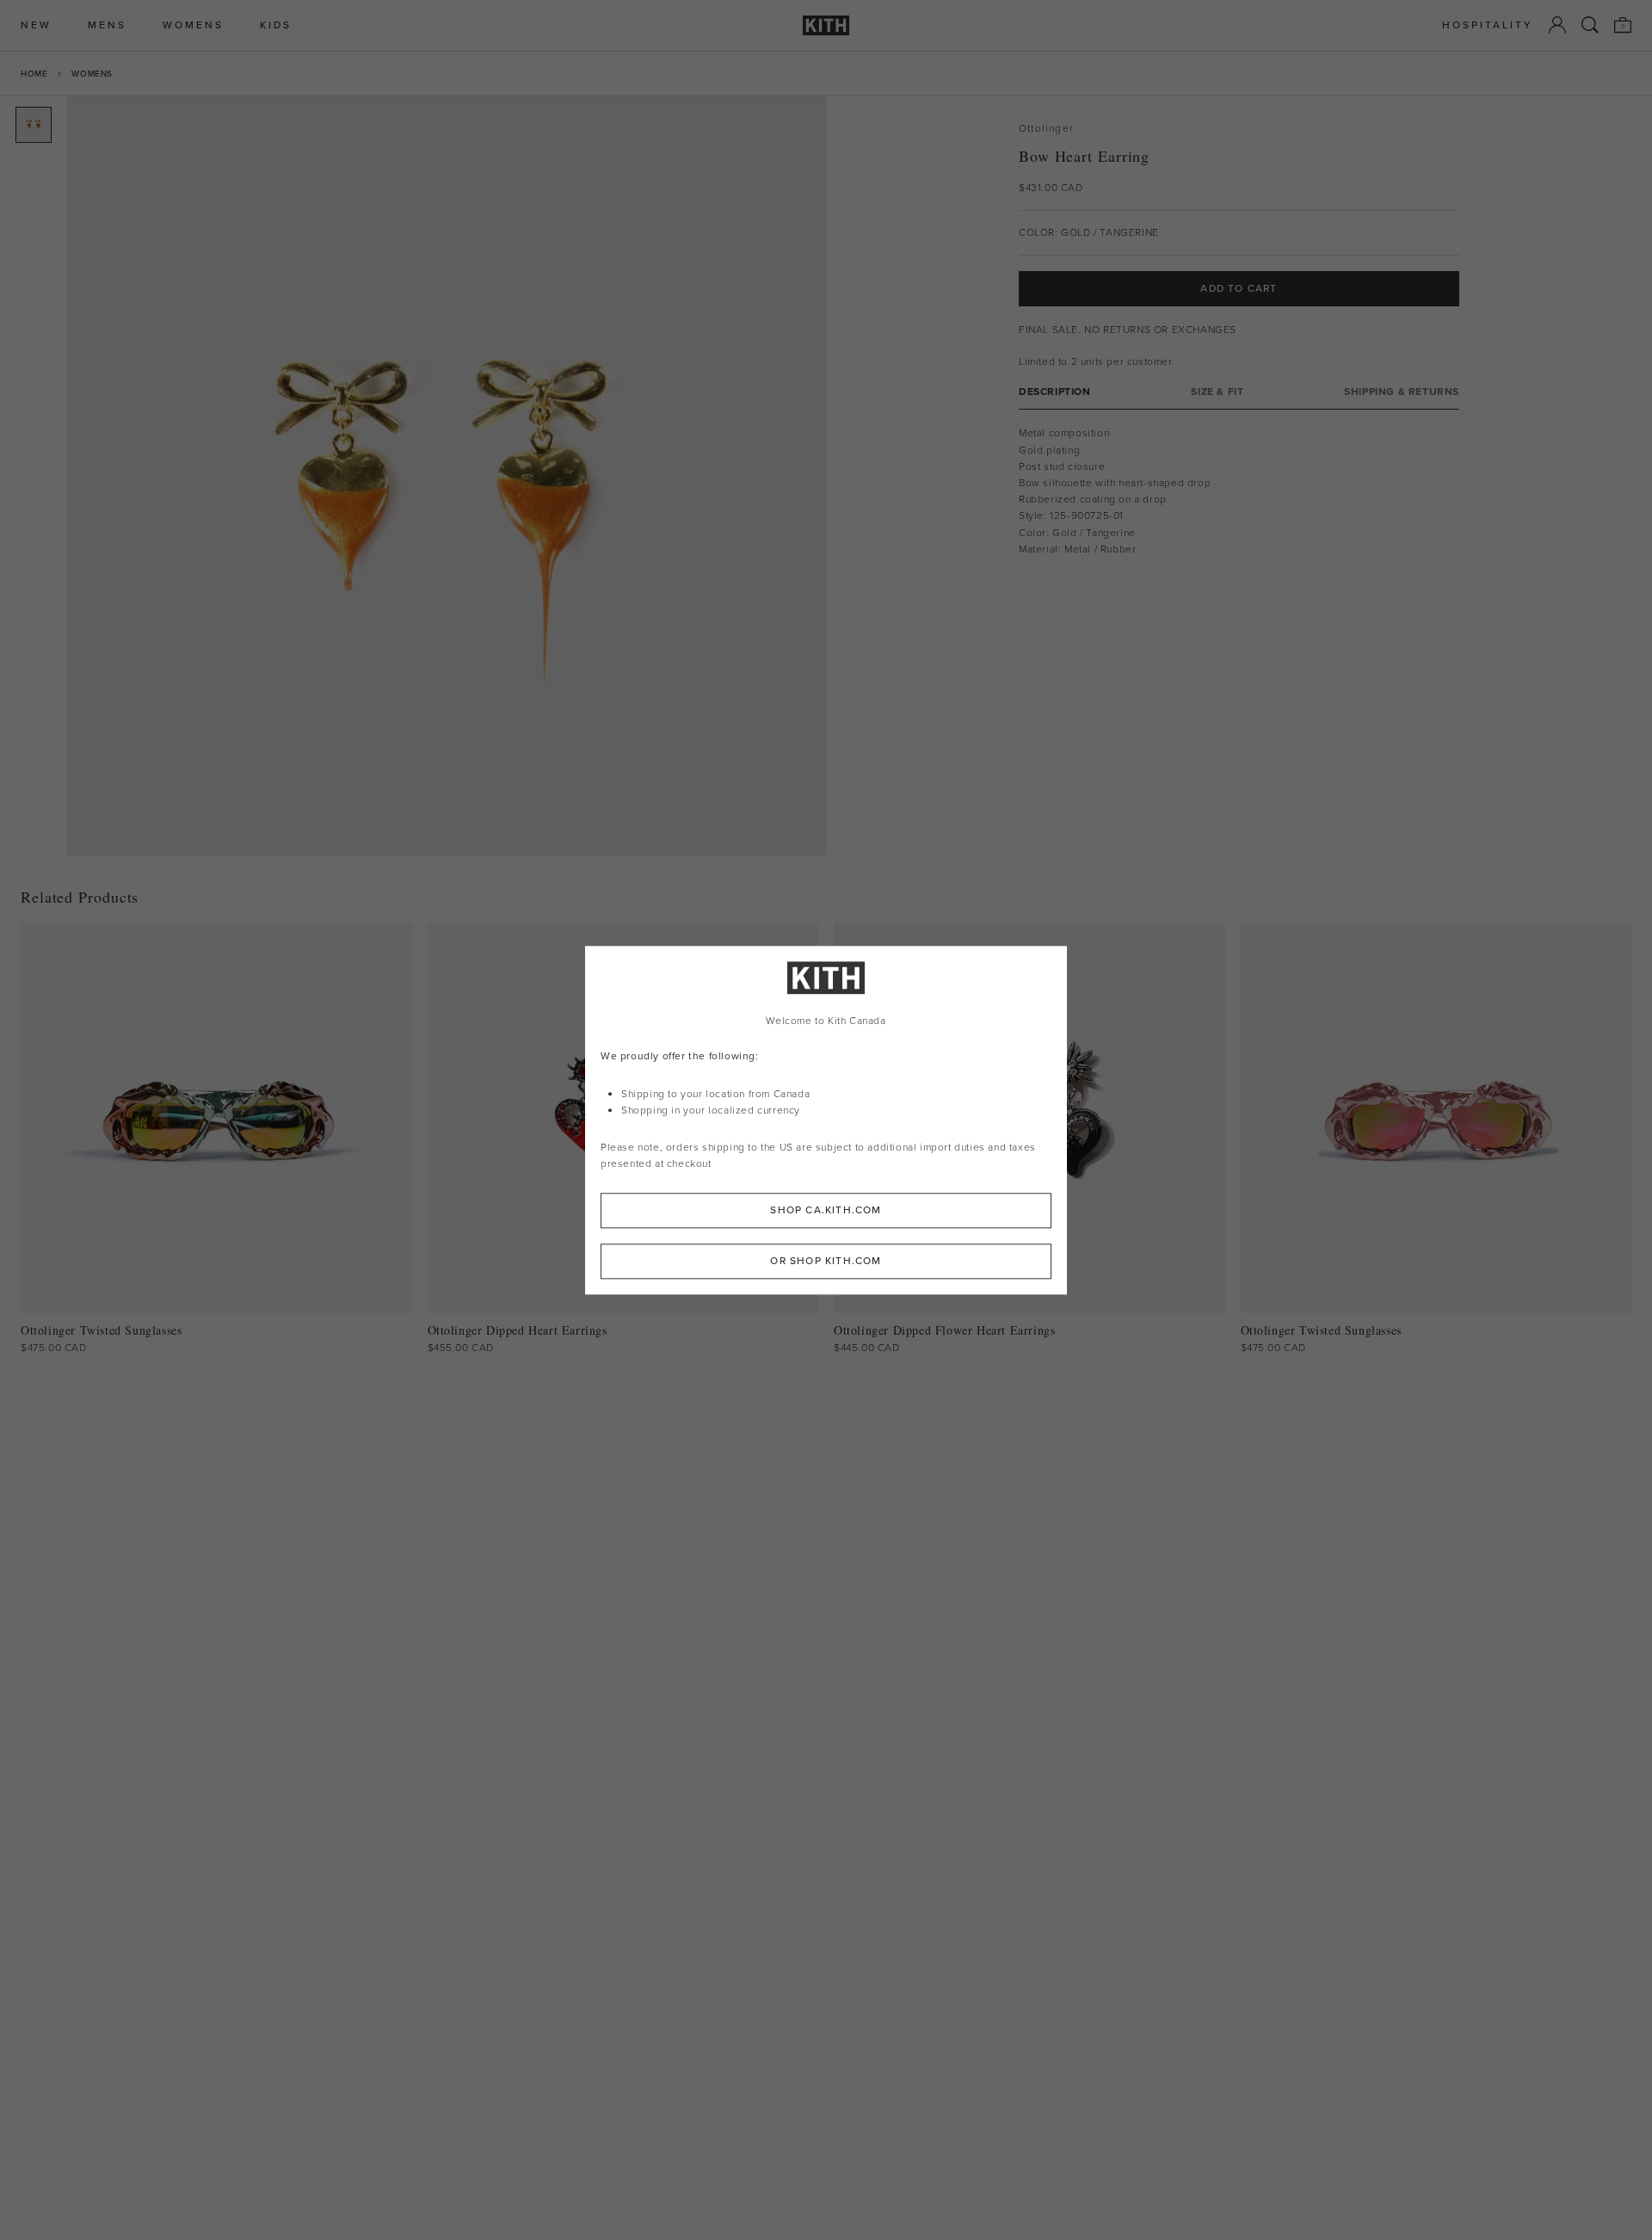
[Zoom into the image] (447, 476)
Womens (92, 74)
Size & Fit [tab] (1217, 392)
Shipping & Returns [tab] (1402, 392)
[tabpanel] (1239, 491)
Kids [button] (276, 25)
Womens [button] (193, 25)
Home (34, 74)
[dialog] (826, 1120)
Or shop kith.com (826, 1261)
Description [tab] (1055, 392)
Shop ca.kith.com (826, 1210)
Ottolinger (1046, 129)
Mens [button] (107, 25)
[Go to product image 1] (34, 125)
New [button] (36, 25)
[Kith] (826, 25)
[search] (1590, 25)
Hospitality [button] (1488, 25)
